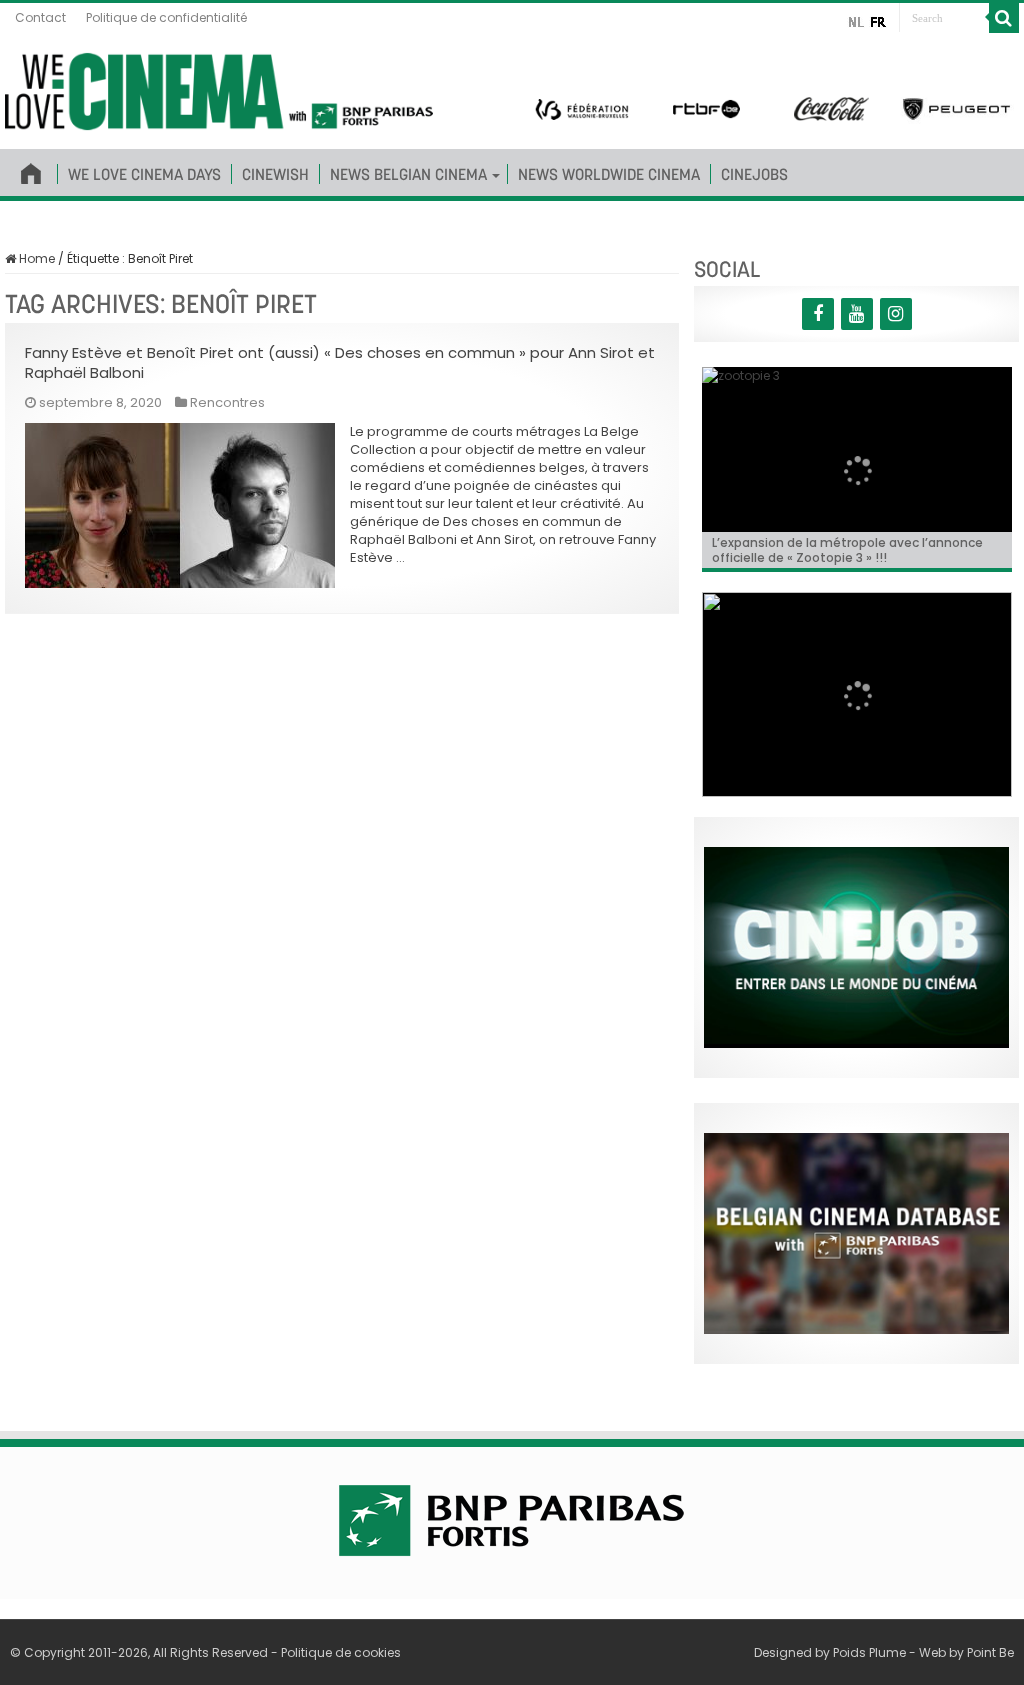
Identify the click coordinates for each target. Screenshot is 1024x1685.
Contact (40, 17)
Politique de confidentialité (166, 17)
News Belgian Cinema (408, 174)
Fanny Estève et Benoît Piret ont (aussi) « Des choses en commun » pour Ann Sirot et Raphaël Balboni (340, 362)
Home (35, 258)
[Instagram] (896, 314)
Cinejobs (754, 174)
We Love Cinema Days (144, 174)
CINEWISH (275, 174)
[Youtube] (857, 314)
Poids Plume (869, 1652)
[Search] (1004, 18)
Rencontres (227, 402)
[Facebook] (818, 314)
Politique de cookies (341, 1652)
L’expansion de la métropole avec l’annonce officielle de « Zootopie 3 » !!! (847, 550)
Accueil (31, 170)
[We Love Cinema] (219, 88)
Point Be (990, 1652)
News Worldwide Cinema (609, 174)
